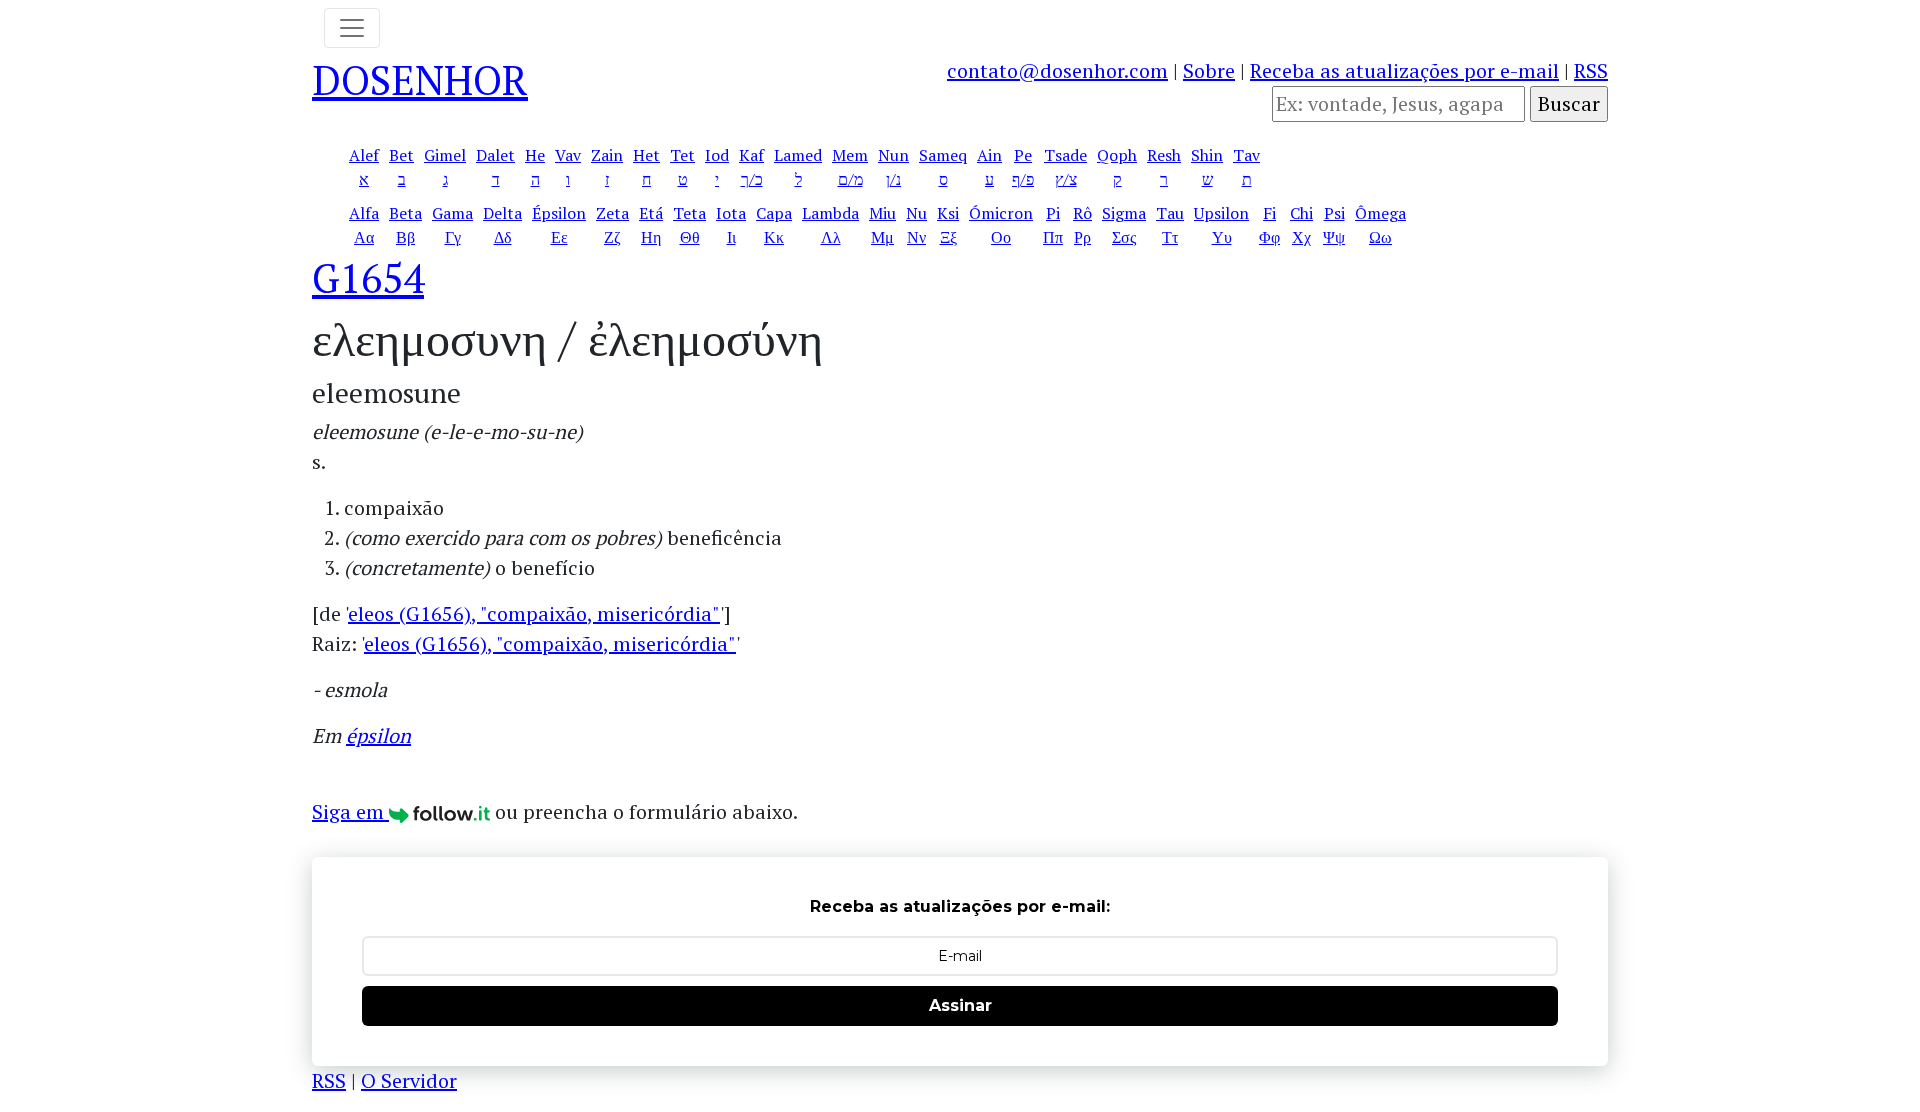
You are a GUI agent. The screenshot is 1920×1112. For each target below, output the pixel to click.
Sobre (1209, 70)
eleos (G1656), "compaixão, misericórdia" (534, 613)
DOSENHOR (420, 79)
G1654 (368, 277)
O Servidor (409, 1080)
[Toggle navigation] (352, 28)
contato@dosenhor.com (1057, 70)
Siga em (350, 811)
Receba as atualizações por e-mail (1404, 70)
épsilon (378, 735)
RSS (1591, 70)
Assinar (960, 1005)
